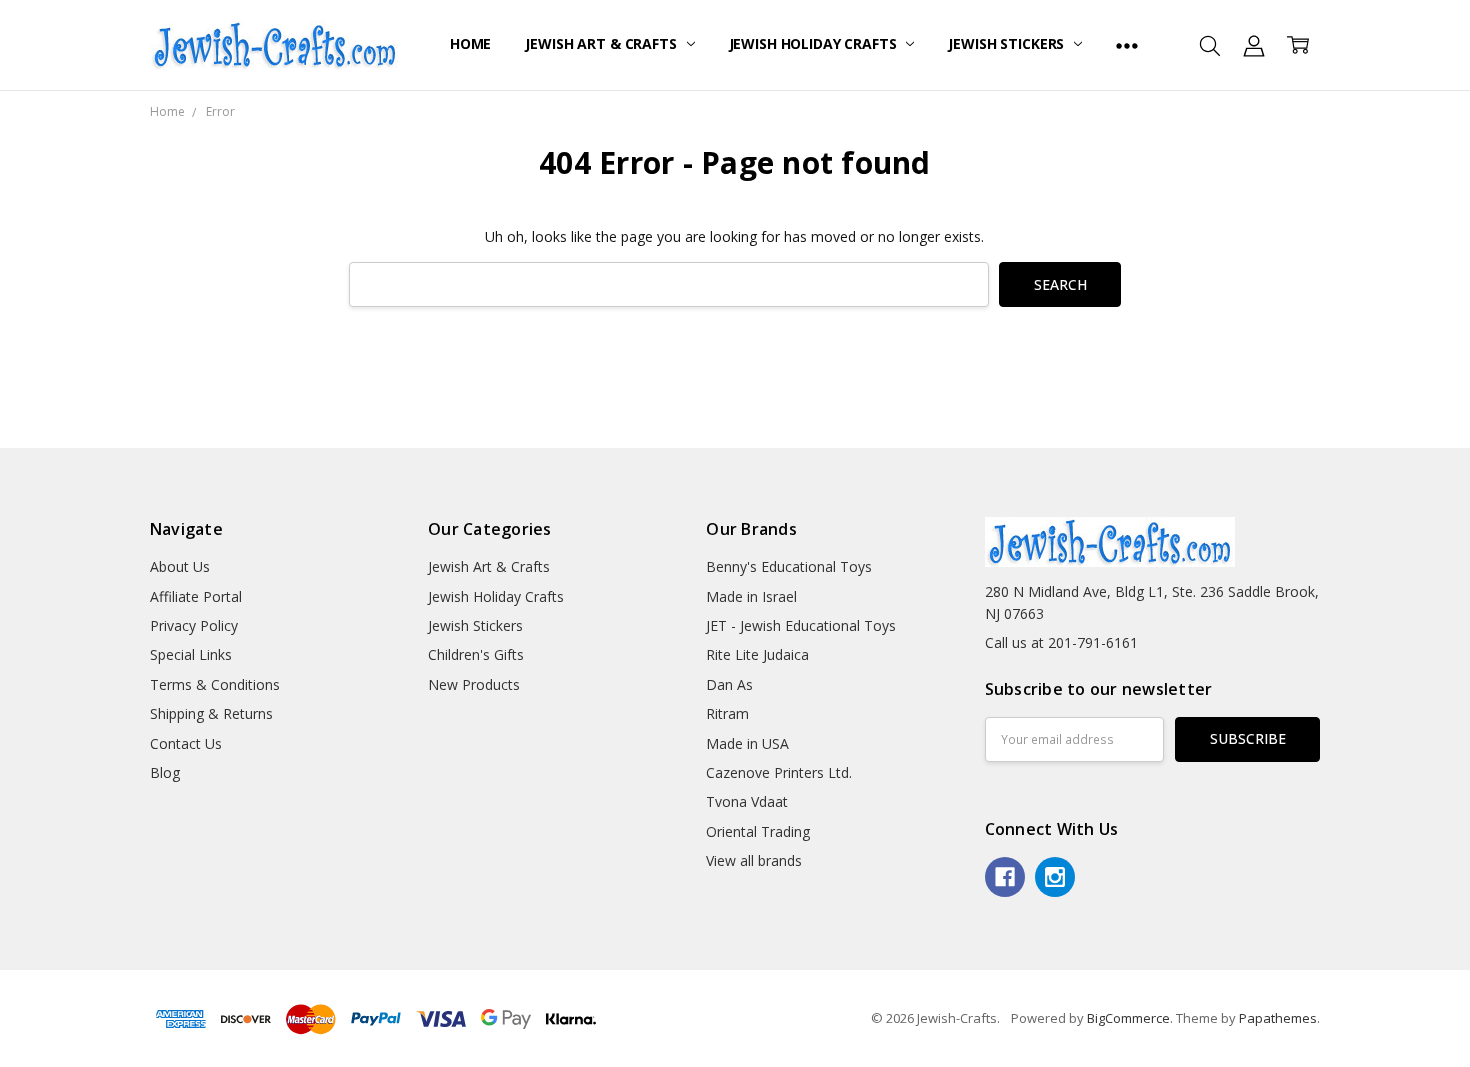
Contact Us (186, 743)
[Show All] (1127, 45)
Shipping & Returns (211, 713)
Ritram (727, 713)
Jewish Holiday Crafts (815, 43)
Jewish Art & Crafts (602, 43)
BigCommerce (1128, 1018)
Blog (165, 772)
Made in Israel (751, 596)
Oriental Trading (758, 831)
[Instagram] (1055, 877)
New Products (474, 684)
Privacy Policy (194, 625)
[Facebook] (1005, 877)
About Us (180, 566)
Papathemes (1278, 1018)
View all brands (754, 860)
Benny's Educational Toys (789, 566)
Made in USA (747, 743)
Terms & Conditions (215, 684)
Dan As (729, 684)
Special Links (191, 654)
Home (470, 43)
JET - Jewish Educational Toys (801, 625)
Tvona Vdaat (747, 801)
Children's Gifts (476, 654)
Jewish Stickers (1008, 43)
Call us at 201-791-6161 (1061, 642)
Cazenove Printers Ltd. (779, 772)
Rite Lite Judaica (757, 654)
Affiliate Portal (196, 596)
